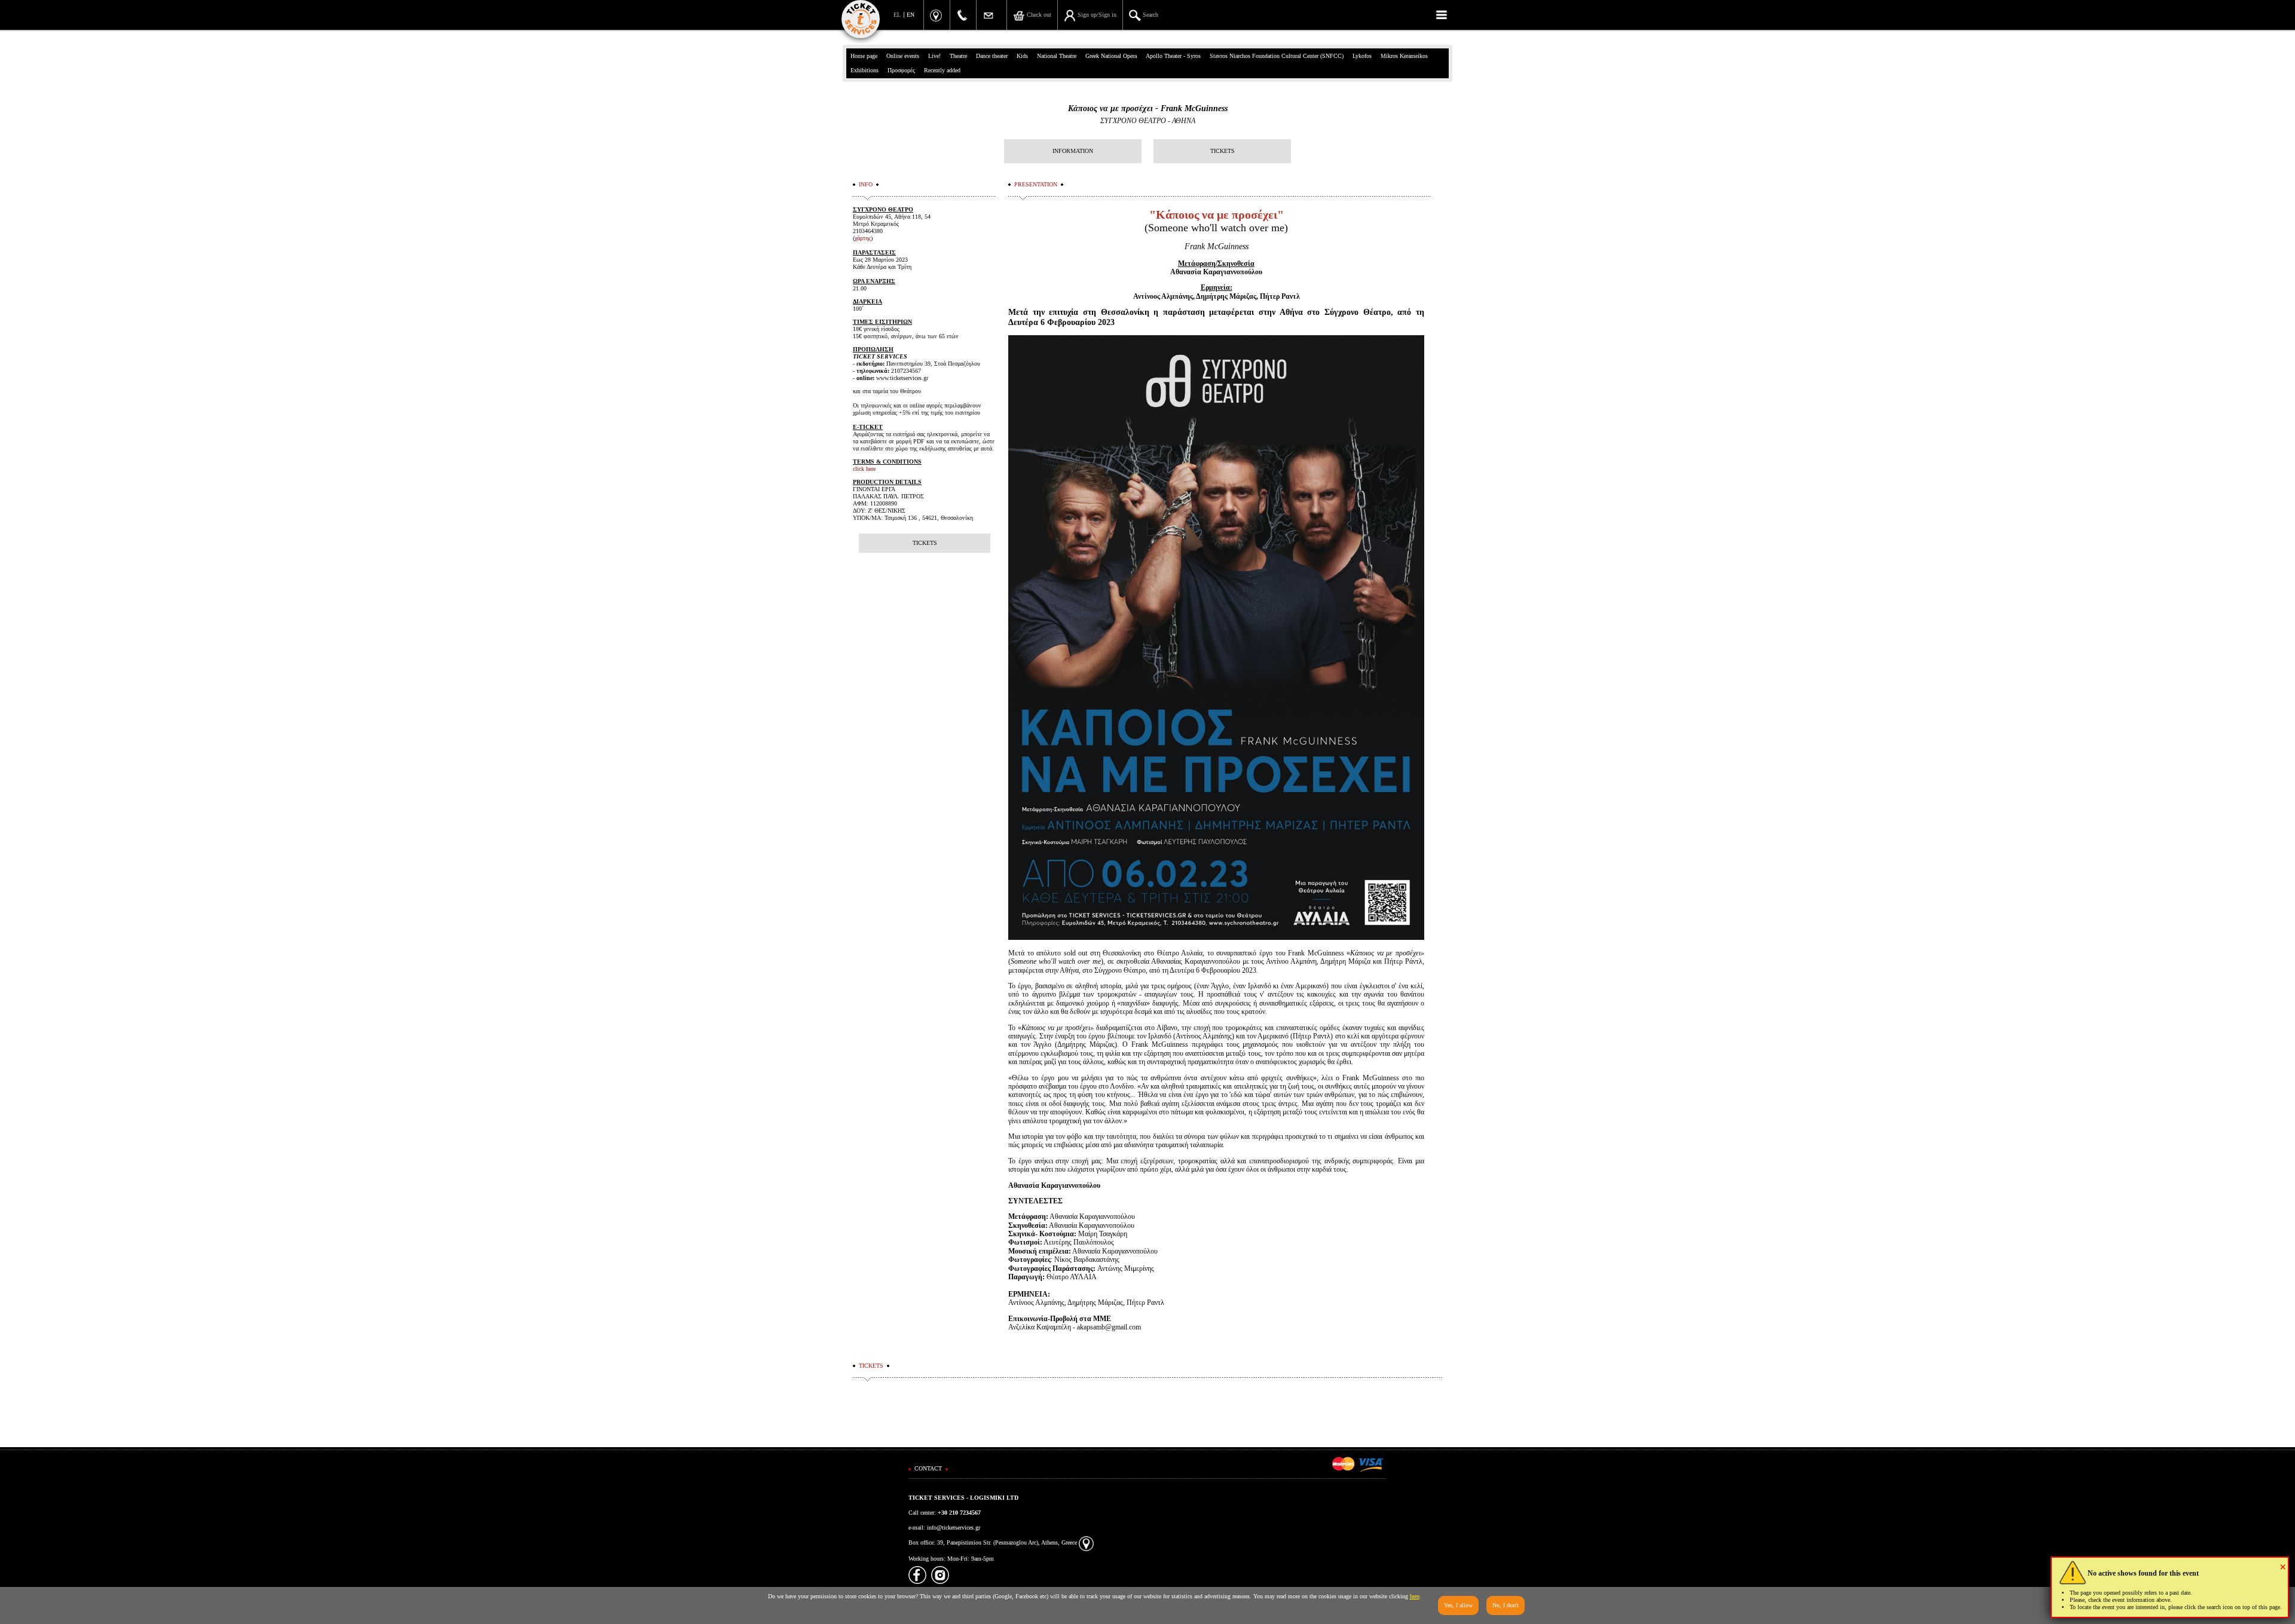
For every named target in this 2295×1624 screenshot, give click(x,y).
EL (897, 15)
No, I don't (1505, 1605)
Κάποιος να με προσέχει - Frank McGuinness (1148, 108)
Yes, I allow (1458, 1605)
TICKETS (1223, 151)
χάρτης (863, 238)
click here (864, 469)
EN (911, 15)
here (1415, 1596)
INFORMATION (1073, 151)
